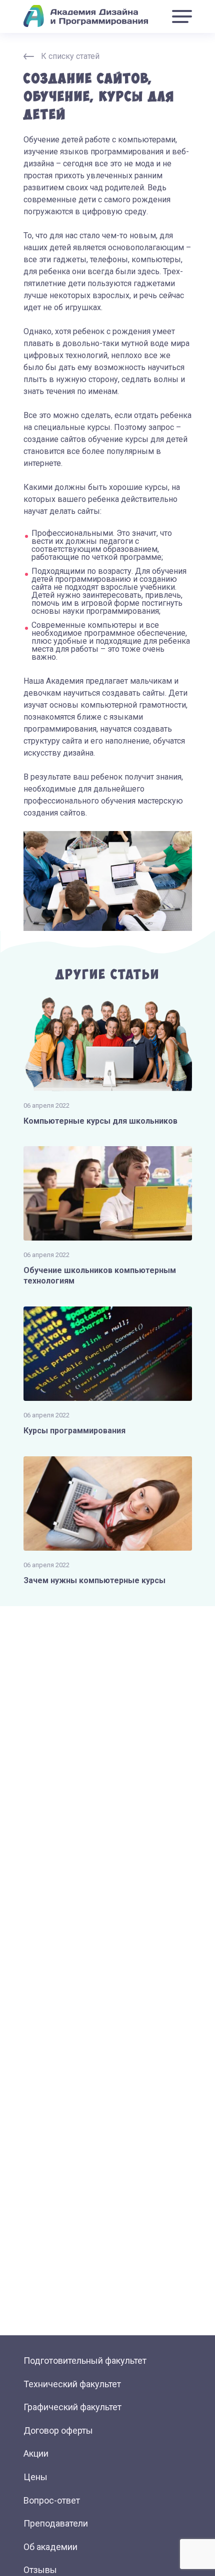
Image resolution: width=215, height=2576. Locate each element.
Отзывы (40, 2570)
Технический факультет (72, 2384)
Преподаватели (56, 2523)
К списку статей (70, 56)
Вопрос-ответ (52, 2500)
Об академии (50, 2547)
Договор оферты (58, 2430)
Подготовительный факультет (85, 2361)
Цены (35, 2477)
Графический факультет (72, 2407)
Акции (36, 2453)
